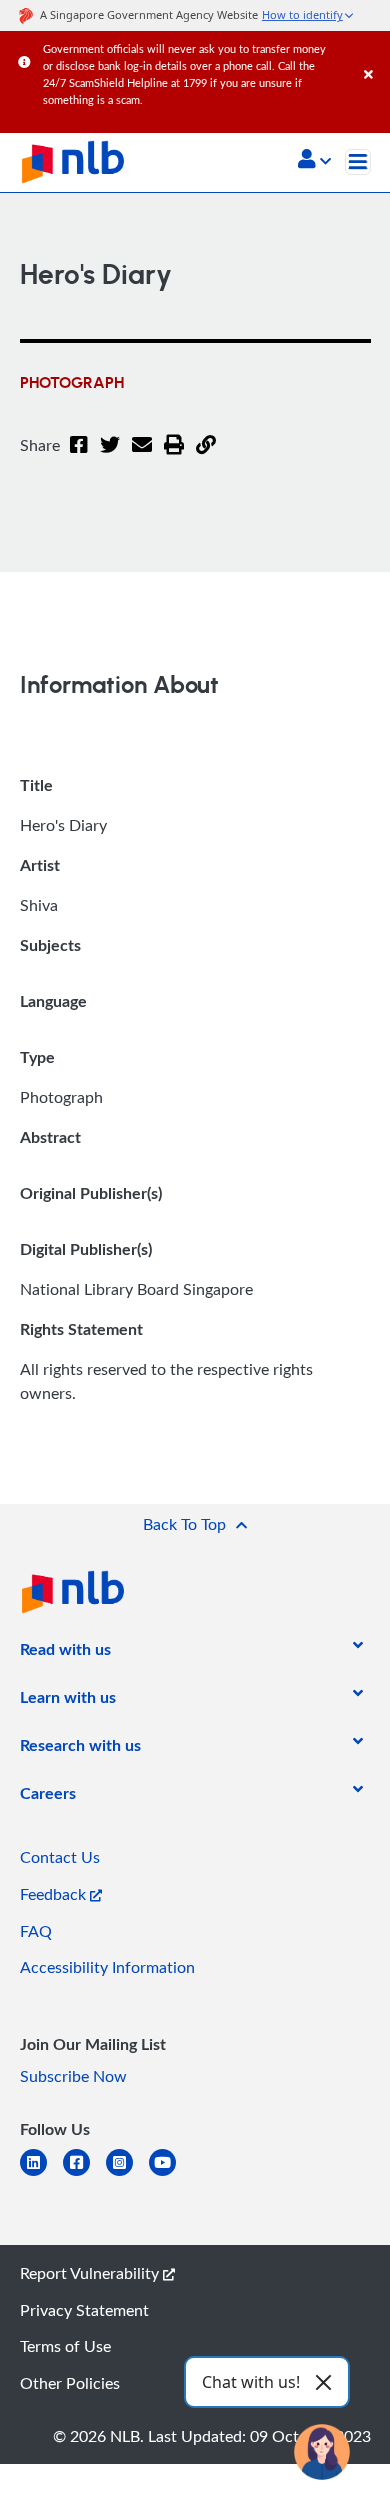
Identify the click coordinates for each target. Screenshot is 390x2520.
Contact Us (60, 1857)
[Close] (373, 54)
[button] (314, 161)
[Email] (142, 457)
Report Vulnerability (91, 2273)
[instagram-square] (127, 2174)
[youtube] (170, 2174)
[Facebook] (79, 457)
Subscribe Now (73, 2076)
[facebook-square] (84, 2174)
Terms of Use (65, 2346)
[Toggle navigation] (358, 162)
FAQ (36, 1931)
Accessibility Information (107, 1967)
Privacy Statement (84, 2310)
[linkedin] (41, 2174)
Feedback (55, 1894)
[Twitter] (110, 457)
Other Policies (70, 2383)
